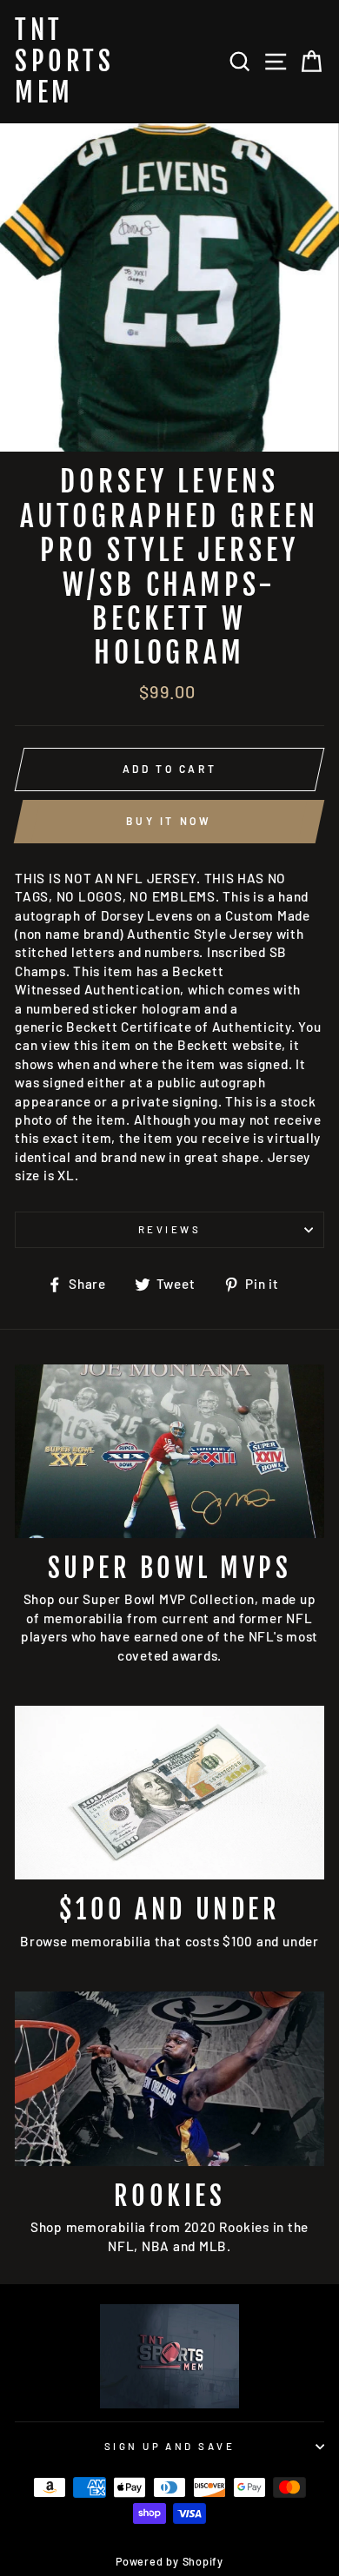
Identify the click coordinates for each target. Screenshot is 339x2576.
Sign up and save (169, 2446)
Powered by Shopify (169, 2561)
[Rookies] (169, 2078)
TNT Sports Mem (64, 62)
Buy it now (169, 821)
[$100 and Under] (169, 1793)
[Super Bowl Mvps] (169, 1451)
